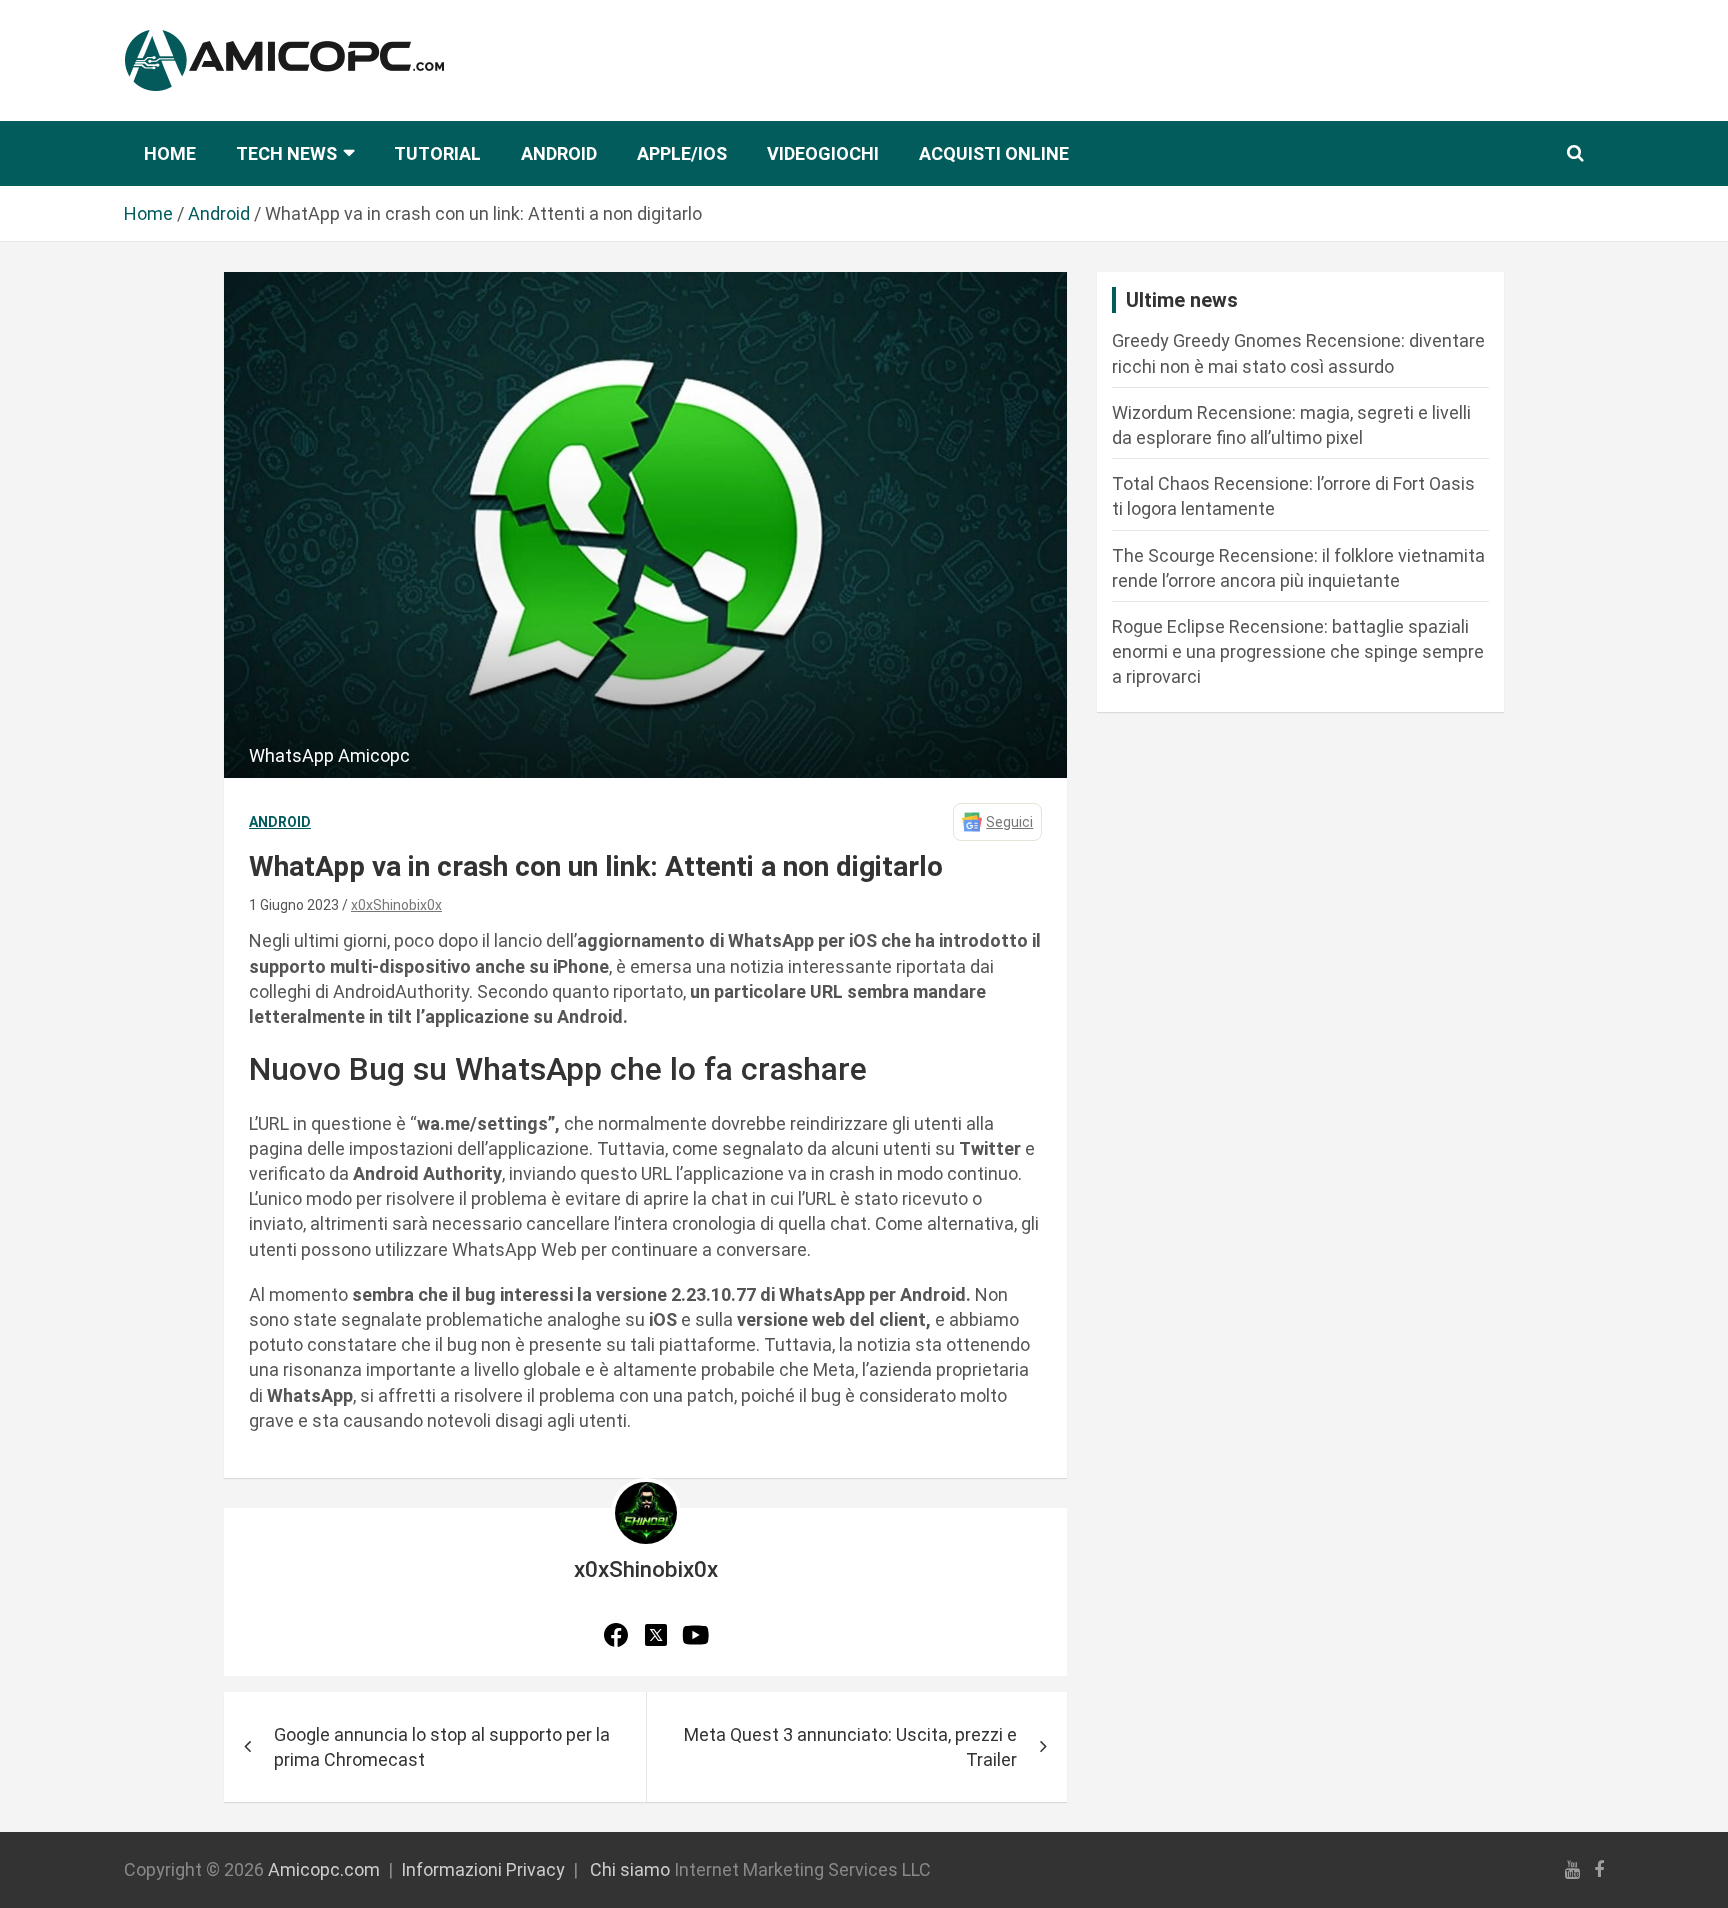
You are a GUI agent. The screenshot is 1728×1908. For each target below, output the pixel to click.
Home (170, 153)
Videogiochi (823, 153)
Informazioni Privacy (483, 1869)
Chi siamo (630, 1869)
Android (559, 153)
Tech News (286, 153)
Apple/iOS (682, 153)
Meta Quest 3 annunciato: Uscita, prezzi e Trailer (850, 1747)
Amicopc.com (324, 1869)
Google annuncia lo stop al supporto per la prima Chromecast (442, 1747)
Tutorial (437, 153)
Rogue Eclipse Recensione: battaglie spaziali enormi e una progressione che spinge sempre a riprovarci (1298, 651)
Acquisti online (994, 153)
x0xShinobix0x (396, 905)
